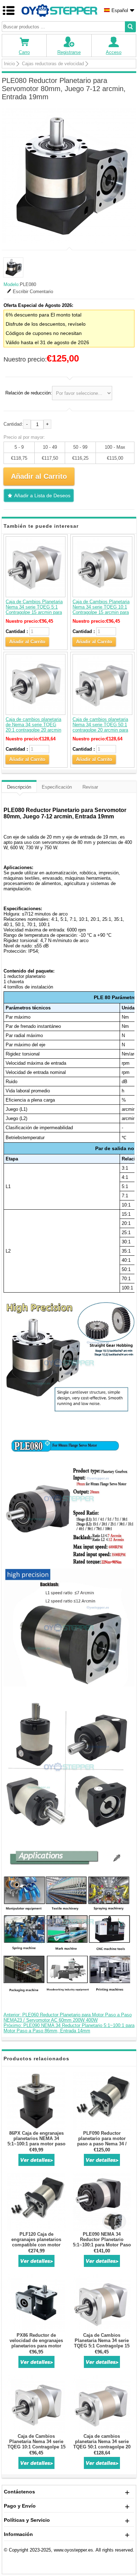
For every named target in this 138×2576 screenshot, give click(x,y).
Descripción (19, 787)
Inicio (9, 64)
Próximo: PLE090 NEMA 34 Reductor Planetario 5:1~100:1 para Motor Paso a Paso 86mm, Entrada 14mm (69, 2028)
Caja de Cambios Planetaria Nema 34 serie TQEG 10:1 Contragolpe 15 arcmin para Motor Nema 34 (101, 610)
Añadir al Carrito (27, 642)
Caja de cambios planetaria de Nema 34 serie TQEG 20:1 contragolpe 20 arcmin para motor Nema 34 (33, 727)
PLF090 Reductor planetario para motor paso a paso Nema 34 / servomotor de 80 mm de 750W (102, 2144)
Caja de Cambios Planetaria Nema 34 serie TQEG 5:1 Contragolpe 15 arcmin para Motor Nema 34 (34, 610)
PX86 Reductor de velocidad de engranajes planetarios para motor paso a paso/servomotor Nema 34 (36, 2346)
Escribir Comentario (33, 292)
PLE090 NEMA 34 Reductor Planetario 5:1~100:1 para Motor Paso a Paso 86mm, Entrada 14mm (102, 2245)
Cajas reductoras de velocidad (53, 64)
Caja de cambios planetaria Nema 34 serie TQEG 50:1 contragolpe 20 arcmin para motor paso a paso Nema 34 (102, 727)
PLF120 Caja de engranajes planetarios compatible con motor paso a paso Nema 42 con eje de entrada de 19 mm (36, 2245)
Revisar (90, 787)
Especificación (57, 787)
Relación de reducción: (29, 393)
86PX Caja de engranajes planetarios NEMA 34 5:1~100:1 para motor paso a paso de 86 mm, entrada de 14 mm (36, 2144)
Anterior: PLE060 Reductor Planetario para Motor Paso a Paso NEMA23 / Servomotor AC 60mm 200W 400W (68, 2017)
